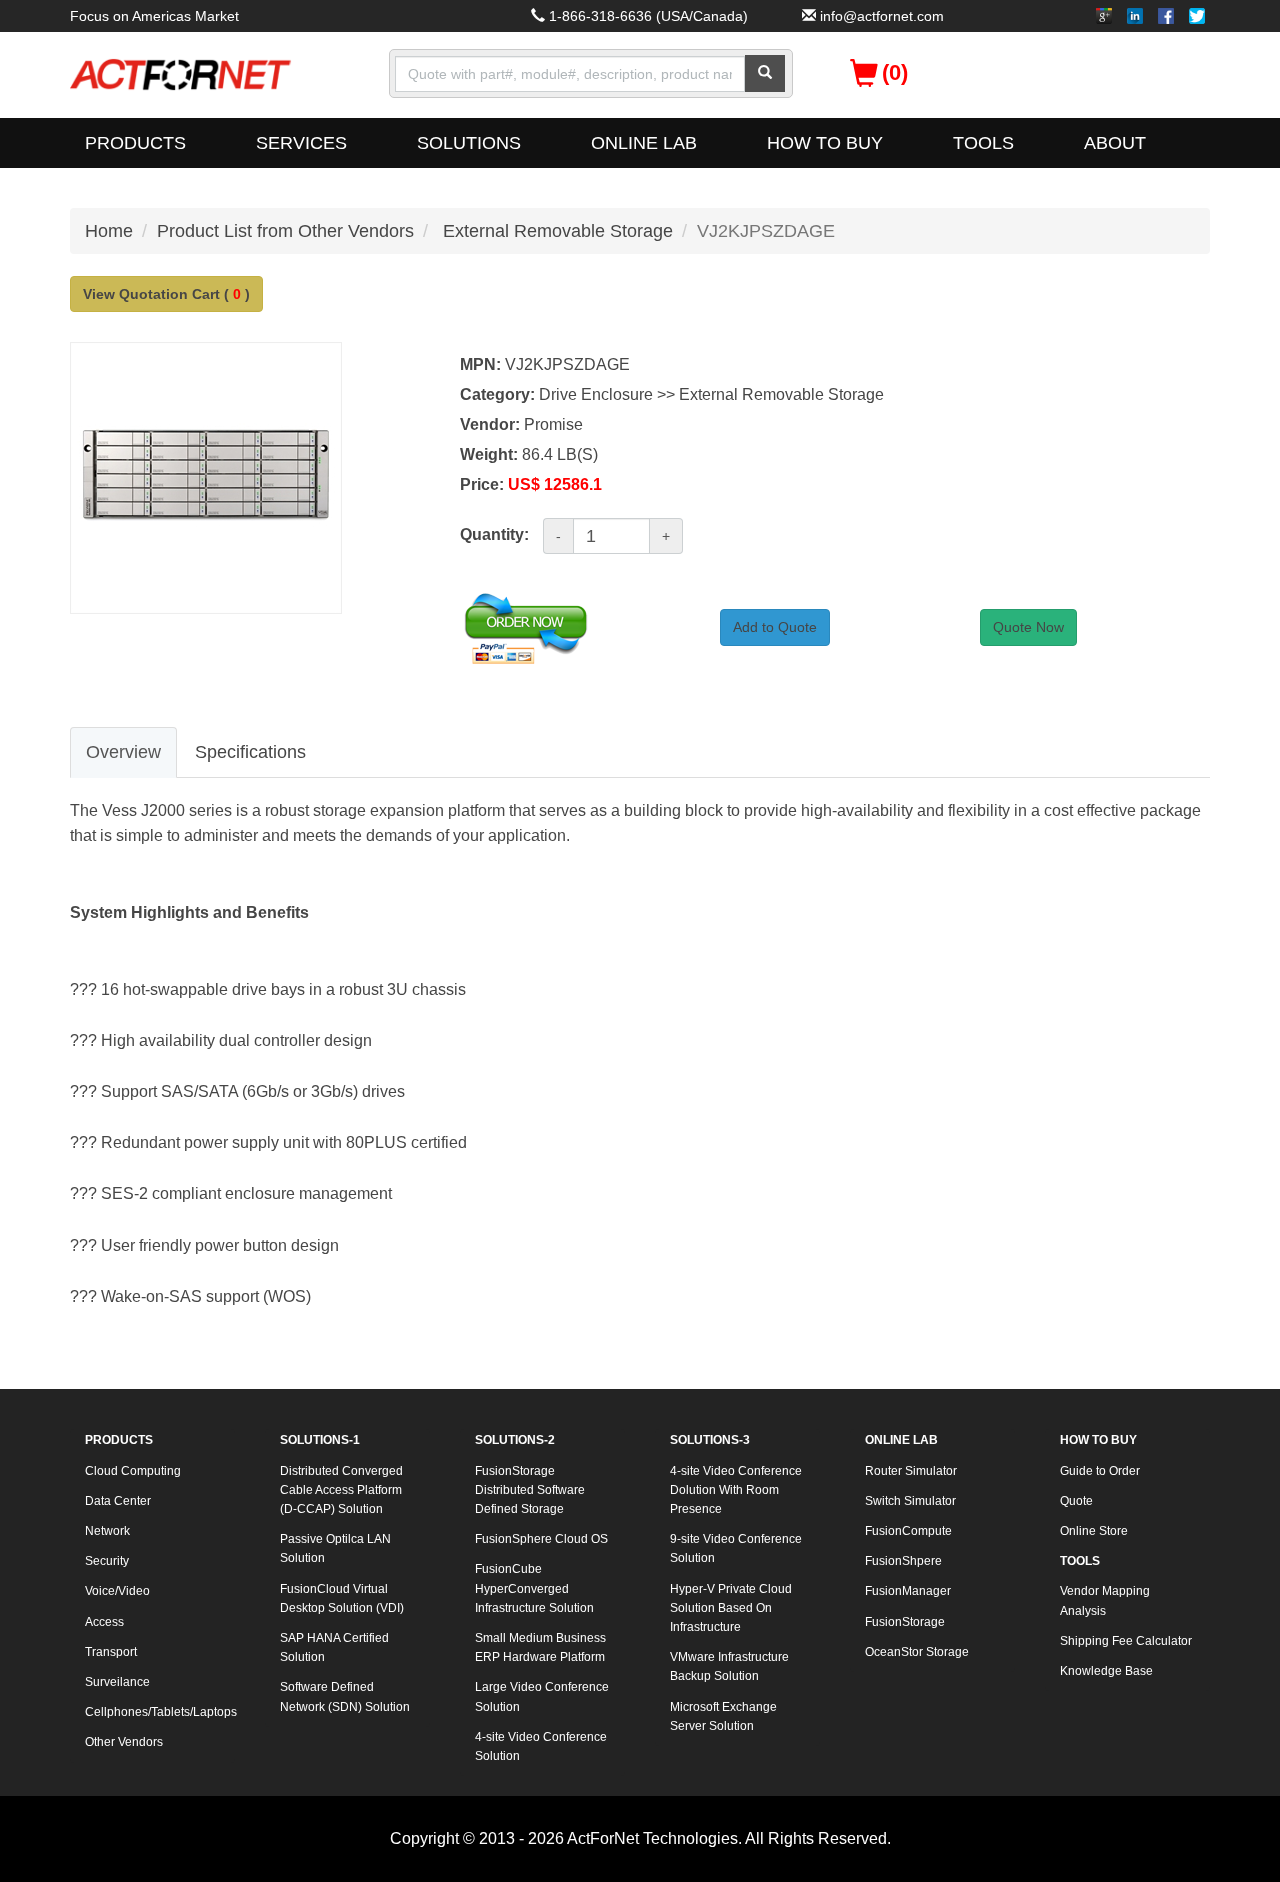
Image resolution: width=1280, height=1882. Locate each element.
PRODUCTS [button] (135, 143)
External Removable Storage (558, 231)
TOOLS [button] (983, 143)
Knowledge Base (1106, 1671)
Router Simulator (911, 1471)
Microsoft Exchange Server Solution (723, 1716)
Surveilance (117, 1682)
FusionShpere (903, 1561)
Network (107, 1531)
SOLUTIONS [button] (469, 143)
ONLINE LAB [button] (644, 143)
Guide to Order (1100, 1471)
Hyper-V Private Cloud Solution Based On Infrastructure (731, 1608)
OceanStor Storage (917, 1652)
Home (109, 231)
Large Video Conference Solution (542, 1696)
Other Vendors (124, 1742)
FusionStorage (905, 1622)
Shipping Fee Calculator (1126, 1641)
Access (104, 1622)
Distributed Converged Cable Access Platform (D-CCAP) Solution (341, 1490)
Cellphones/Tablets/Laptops (160, 1712)
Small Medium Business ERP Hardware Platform (540, 1647)
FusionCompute (908, 1531)
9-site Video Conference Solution (736, 1548)
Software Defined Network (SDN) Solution (345, 1696)
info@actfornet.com (882, 16)
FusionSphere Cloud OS (541, 1539)
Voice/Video (117, 1591)
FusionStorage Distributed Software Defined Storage (530, 1490)
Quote (1076, 1501)
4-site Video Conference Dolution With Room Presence (736, 1490)
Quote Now (1028, 627)
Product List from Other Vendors (285, 231)
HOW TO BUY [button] (825, 143)
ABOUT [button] (1115, 143)
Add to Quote (775, 627)
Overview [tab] (123, 752)
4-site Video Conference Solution (541, 1746)
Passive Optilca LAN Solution (335, 1548)
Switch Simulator (910, 1501)
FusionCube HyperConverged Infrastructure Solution (534, 1588)
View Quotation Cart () (166, 294)
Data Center (118, 1501)
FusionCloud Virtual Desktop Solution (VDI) (342, 1598)
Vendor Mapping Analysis (1105, 1600)
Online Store (1094, 1531)
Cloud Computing (133, 1471)
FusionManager (908, 1591)
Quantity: (494, 534)
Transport (111, 1652)
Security (107, 1561)
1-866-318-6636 (600, 16)
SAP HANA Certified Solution (334, 1647)
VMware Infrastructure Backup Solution (729, 1666)
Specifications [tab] (250, 752)
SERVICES (301, 143)
